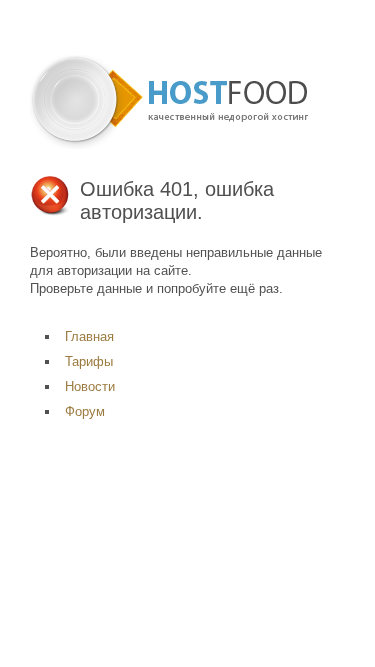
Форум (85, 411)
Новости (90, 386)
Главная (89, 336)
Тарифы (89, 361)
